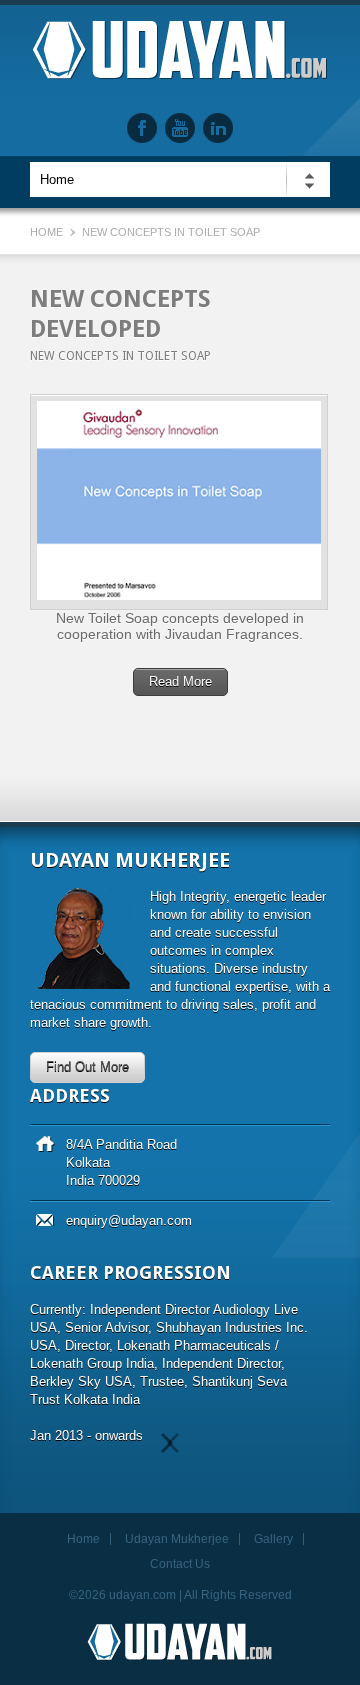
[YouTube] (180, 128)
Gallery (273, 1539)
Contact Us (180, 1564)
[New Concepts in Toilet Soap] (179, 502)
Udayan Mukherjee (177, 1539)
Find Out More (87, 1066)
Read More (180, 681)
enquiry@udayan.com (129, 1220)
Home (46, 232)
